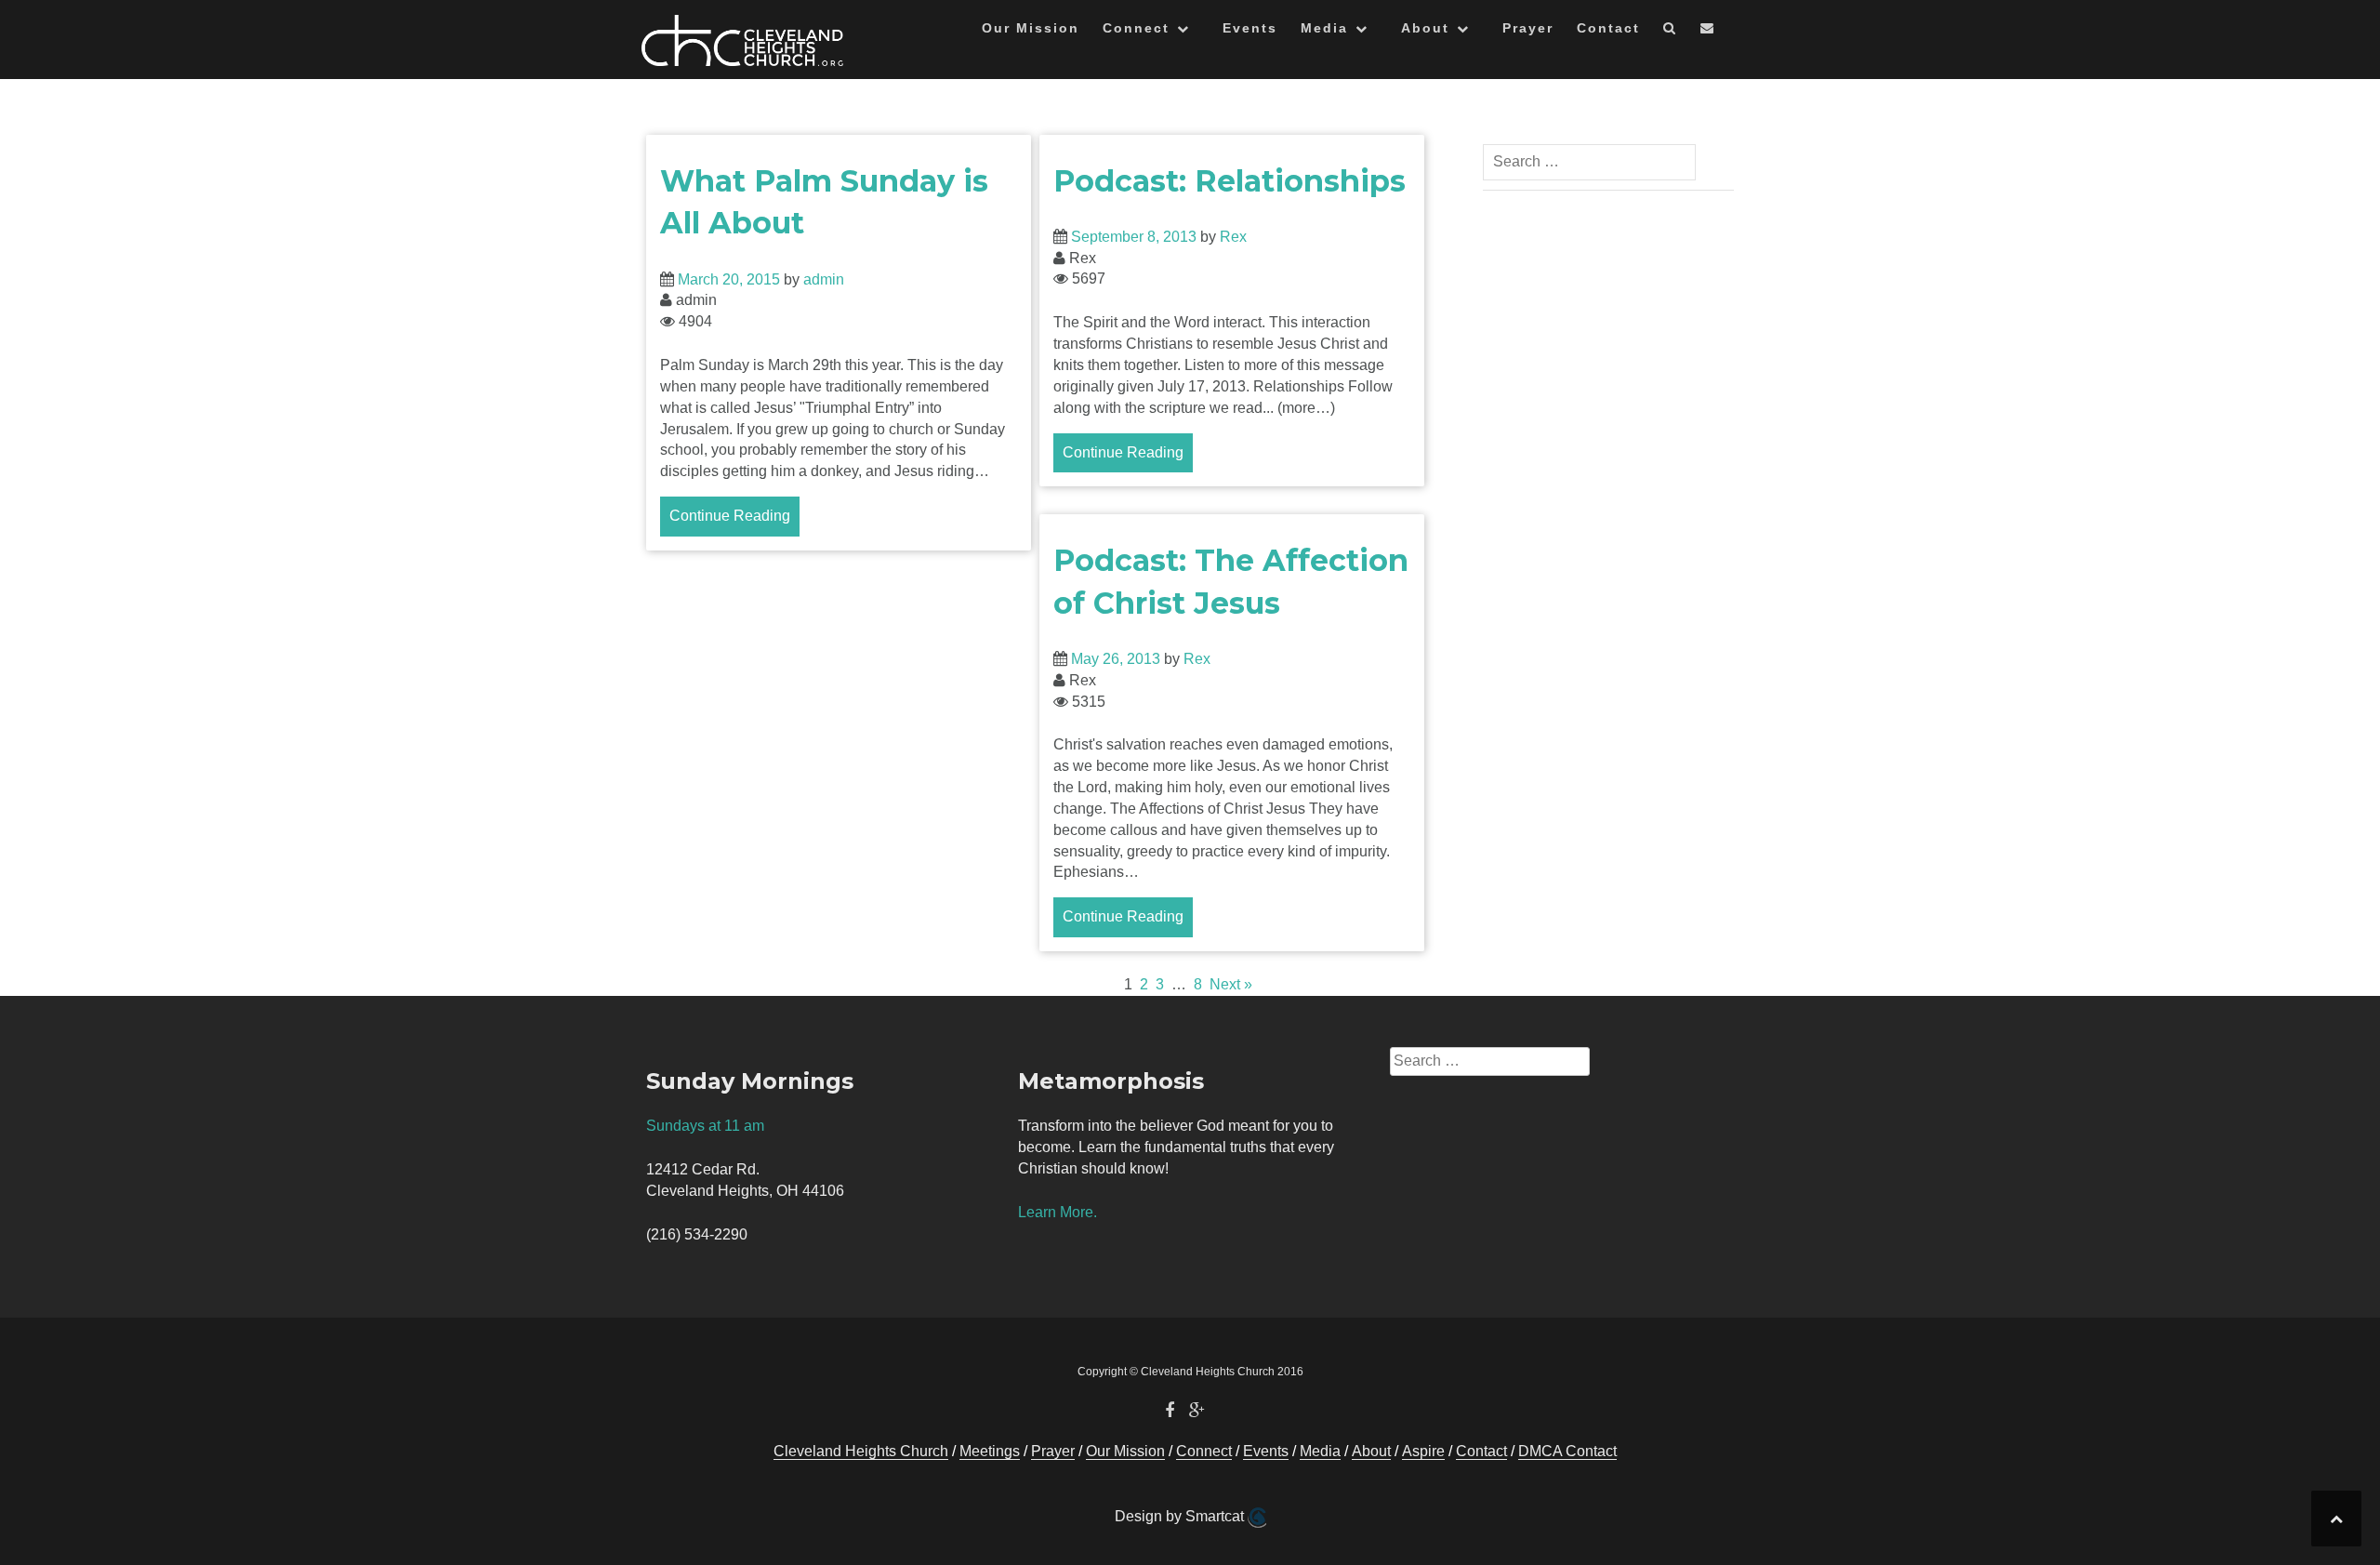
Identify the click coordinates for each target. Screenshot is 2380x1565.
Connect (1136, 28)
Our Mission (1031, 28)
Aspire (1423, 1451)
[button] (1670, 31)
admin (824, 279)
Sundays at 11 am (705, 1126)
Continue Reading (730, 516)
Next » (1231, 984)
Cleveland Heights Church (861, 1451)
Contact (1608, 28)
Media (1324, 28)
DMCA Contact (1567, 1451)
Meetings (990, 1451)
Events (1250, 28)
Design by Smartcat (1181, 1516)
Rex (1233, 237)
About (1425, 28)
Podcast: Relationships (1230, 181)
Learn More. (1058, 1212)
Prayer (1528, 28)
